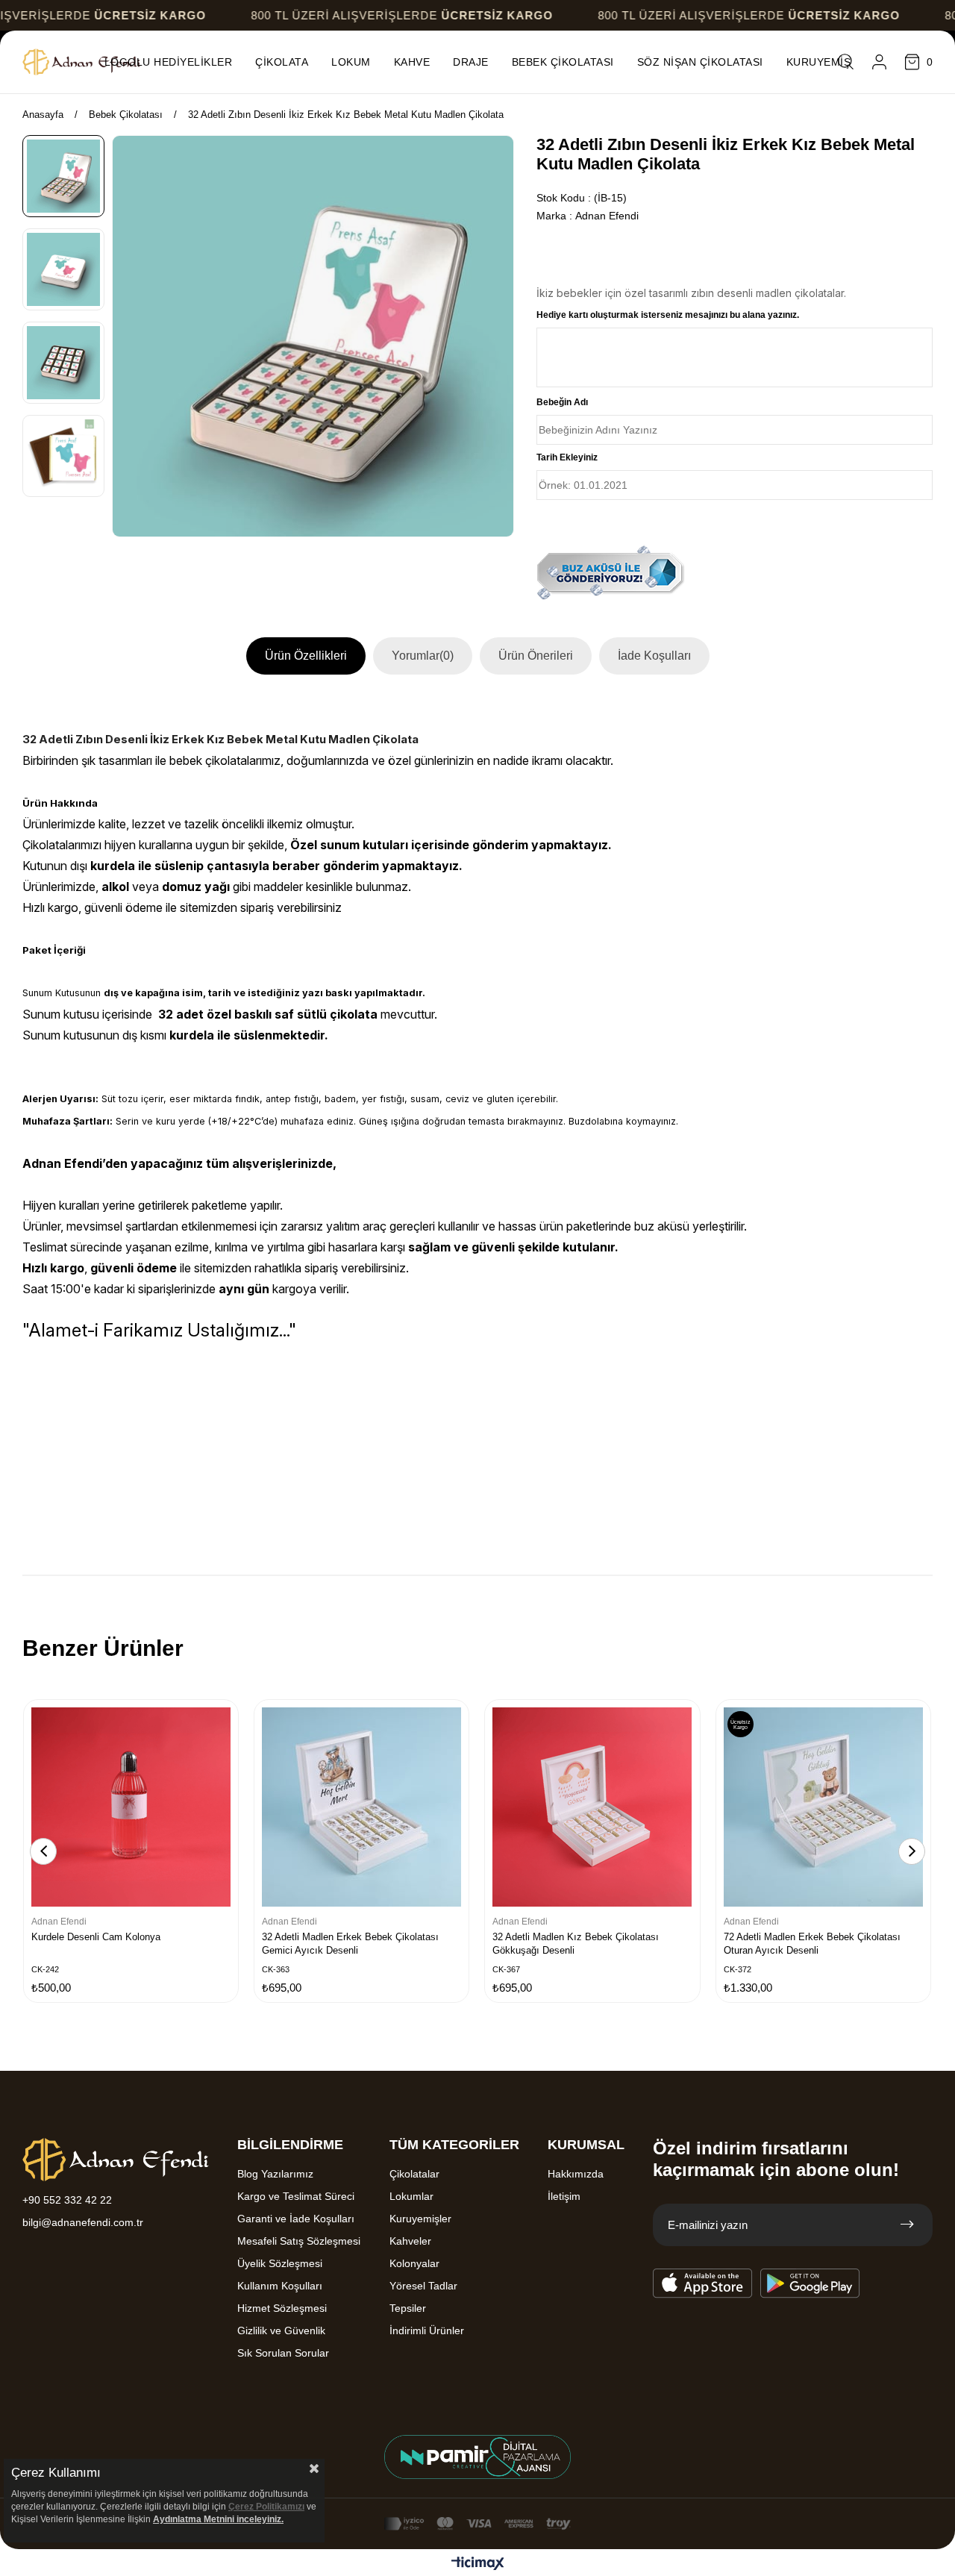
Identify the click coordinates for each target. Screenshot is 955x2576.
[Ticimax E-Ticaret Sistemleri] (478, 2564)
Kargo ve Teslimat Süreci (296, 2196)
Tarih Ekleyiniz (567, 457)
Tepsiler (408, 2308)
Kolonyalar (414, 2263)
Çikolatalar (414, 2174)
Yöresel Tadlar (423, 2286)
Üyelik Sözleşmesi (280, 2263)
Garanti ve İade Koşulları (296, 2219)
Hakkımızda (576, 2174)
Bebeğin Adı (562, 402)
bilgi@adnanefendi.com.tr (83, 2222)
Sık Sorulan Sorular (283, 2353)
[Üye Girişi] (879, 62)
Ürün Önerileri (536, 656)
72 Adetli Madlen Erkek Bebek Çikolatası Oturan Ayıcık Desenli (812, 1944)
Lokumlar (411, 2196)
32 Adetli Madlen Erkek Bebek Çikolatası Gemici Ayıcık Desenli (350, 1944)
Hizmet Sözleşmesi (282, 2308)
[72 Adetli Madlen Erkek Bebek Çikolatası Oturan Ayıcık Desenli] (823, 1807)
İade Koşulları (654, 656)
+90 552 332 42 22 (67, 2200)
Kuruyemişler (420, 2219)
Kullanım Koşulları (280, 2286)
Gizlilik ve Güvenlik (281, 2330)
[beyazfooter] (477, 2457)
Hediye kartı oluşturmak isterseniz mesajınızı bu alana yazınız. (668, 315)
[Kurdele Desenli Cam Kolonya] (131, 1807)
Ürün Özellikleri (306, 656)
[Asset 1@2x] (116, 2160)
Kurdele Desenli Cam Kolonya (96, 1937)
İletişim (564, 2196)
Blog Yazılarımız (275, 2174)
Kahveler (410, 2241)
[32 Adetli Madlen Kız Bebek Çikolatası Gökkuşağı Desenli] (592, 1807)
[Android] (810, 2283)
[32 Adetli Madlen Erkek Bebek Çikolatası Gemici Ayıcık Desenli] (361, 1807)
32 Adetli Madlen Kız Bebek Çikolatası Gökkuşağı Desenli (576, 1944)
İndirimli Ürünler (427, 2330)
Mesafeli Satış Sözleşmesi (299, 2241)
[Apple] (703, 2283)
